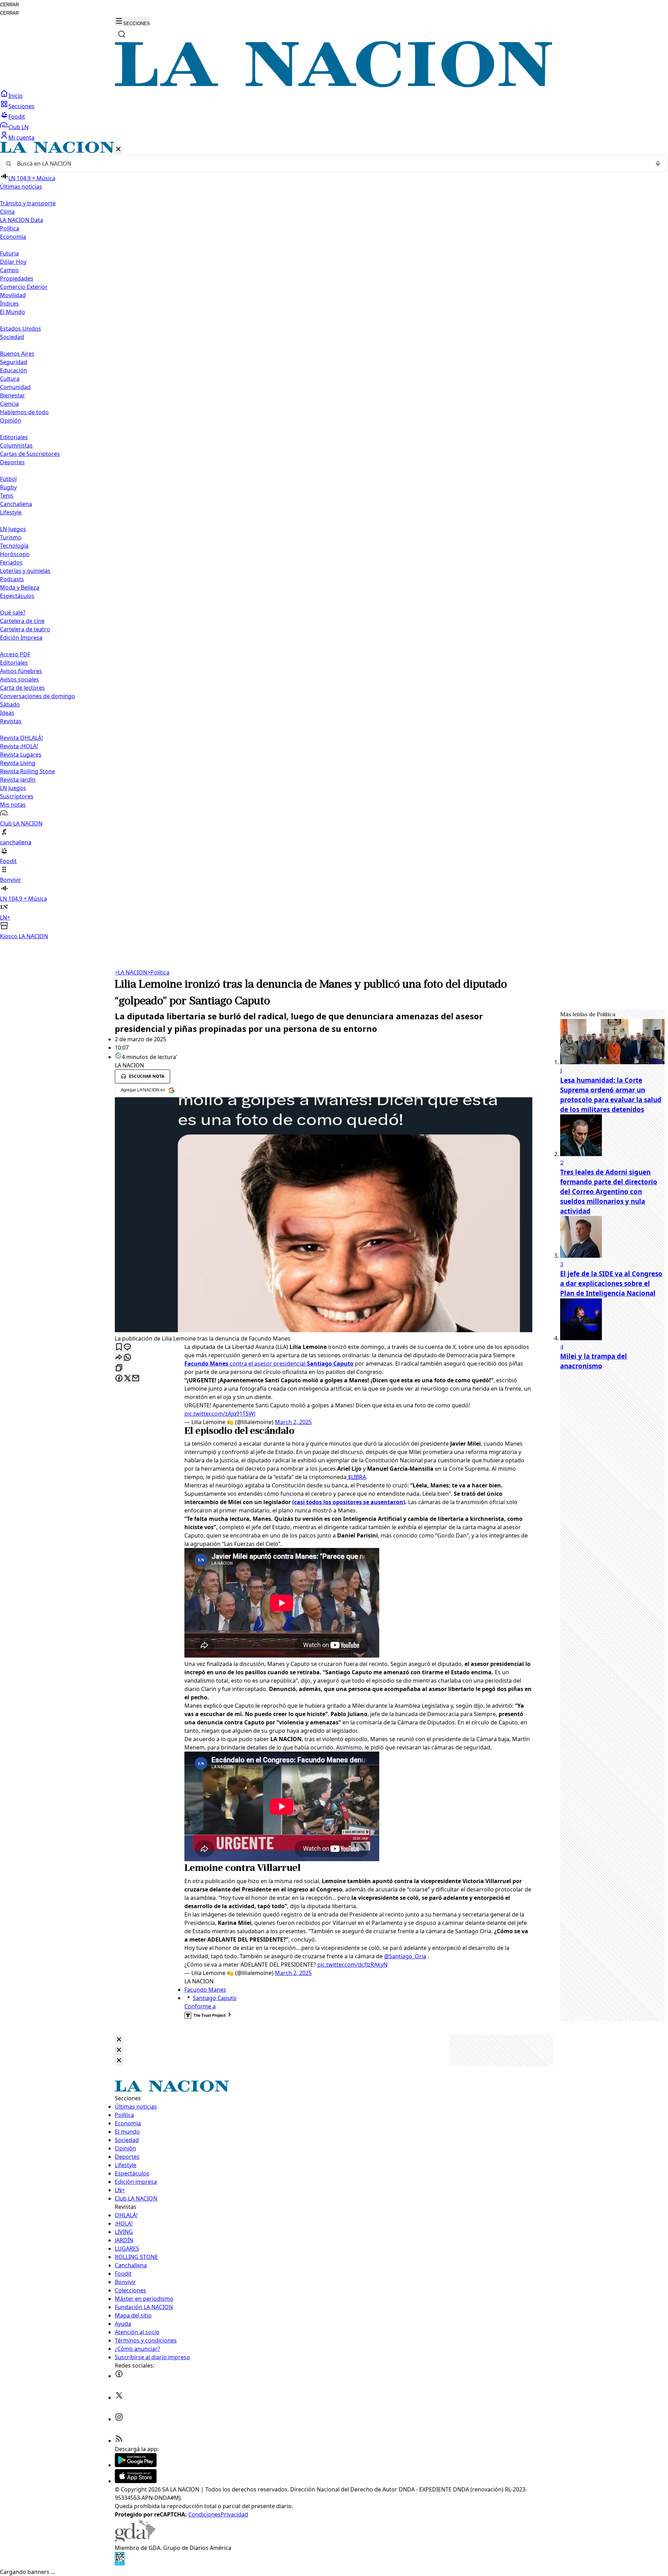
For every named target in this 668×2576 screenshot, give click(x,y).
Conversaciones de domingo (38, 696)
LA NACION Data (22, 220)
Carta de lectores (22, 688)
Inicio (15, 96)
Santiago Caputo (215, 1998)
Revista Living (18, 763)
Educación (14, 370)
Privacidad (234, 2514)
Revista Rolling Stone (27, 771)
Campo (9, 270)
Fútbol (8, 479)
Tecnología (14, 546)
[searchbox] (331, 164)
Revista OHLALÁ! (21, 738)
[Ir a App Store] (136, 2481)
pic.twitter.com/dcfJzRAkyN (352, 1965)
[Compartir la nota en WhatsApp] (127, 1358)
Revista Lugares (21, 754)
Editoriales (14, 437)
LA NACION (131, 972)
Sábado (10, 704)
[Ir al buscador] (122, 34)
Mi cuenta (21, 137)
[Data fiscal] (120, 2563)
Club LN (18, 127)
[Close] (119, 2040)
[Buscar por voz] (658, 164)
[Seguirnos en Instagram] (119, 2419)
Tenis (7, 496)
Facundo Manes (205, 1990)
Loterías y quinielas (25, 571)
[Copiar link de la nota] (119, 1368)
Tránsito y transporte (28, 203)
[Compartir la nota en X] (127, 1379)
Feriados (11, 562)
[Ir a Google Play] (136, 2465)
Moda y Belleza (20, 587)
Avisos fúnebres (21, 671)
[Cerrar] (118, 149)
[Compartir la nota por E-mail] (136, 1379)
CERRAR (9, 5)
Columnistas (16, 445)
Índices (9, 303)
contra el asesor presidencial (269, 1364)
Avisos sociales (19, 679)
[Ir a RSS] (119, 2441)
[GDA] (135, 2539)
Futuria (9, 253)
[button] (334, 541)
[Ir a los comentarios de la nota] (127, 1347)
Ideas (7, 713)
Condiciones (204, 2514)
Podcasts (12, 579)
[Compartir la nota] (119, 1358)
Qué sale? (13, 613)
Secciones (21, 106)
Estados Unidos (21, 329)
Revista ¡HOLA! (19, 746)
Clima (7, 212)
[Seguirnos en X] (119, 2397)
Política (158, 972)
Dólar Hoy (13, 262)
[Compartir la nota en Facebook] (119, 1379)
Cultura (10, 379)
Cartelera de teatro (25, 629)
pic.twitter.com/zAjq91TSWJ (220, 1414)
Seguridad (14, 362)
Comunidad (15, 387)
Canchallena (16, 504)
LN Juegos (13, 529)
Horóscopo (15, 554)
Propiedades (17, 278)
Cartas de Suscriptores (30, 454)
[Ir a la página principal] (334, 85)
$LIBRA (356, 1477)
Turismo (11, 537)
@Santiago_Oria (405, 1956)
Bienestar (13, 395)
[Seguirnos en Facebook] (119, 2376)
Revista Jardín (18, 780)
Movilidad (13, 295)
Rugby (8, 487)
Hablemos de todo (24, 412)
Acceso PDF (15, 654)
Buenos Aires (17, 354)
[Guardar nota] (119, 1347)
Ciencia (9, 404)
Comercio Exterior (24, 287)
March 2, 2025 (293, 1422)
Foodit (17, 117)
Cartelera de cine (22, 621)
